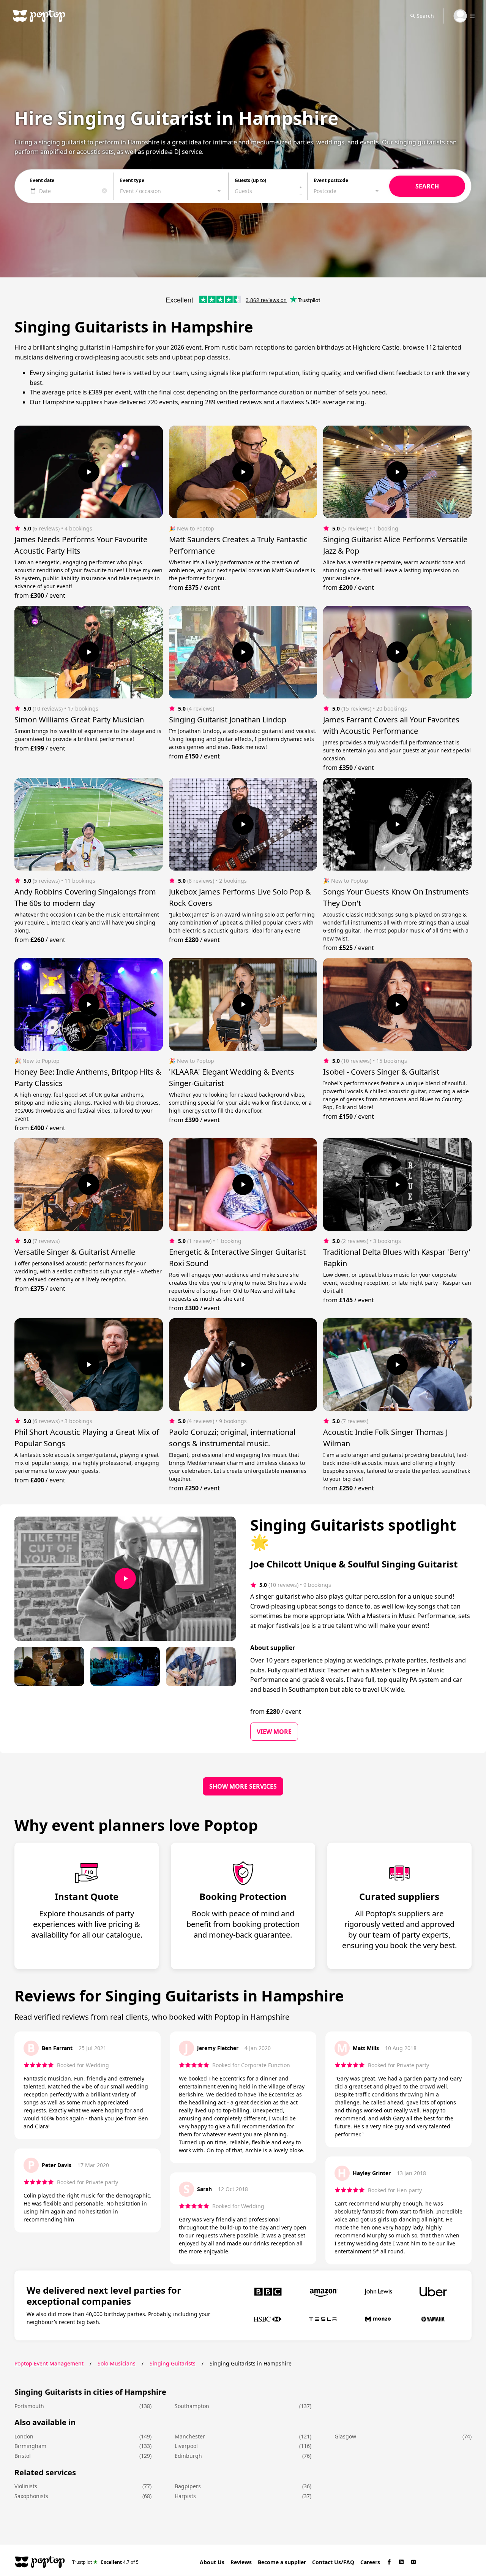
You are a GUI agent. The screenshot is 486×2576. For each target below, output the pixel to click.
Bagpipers (188, 2486)
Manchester (190, 2436)
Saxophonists (31, 2496)
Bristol (23, 2456)
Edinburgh (188, 2456)
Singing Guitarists (173, 2363)
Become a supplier (282, 2562)
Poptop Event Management (49, 2363)
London (24, 2436)
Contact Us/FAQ (333, 2562)
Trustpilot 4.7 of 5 (105, 2562)
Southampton (192, 2406)
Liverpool (186, 2446)
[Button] (89, 472)
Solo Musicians (117, 2363)
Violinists (26, 2486)
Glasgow (345, 2436)
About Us (212, 2562)
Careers (370, 2562)
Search (425, 16)
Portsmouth (29, 2406)
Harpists (185, 2496)
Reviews (241, 2562)
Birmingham (30, 2446)
